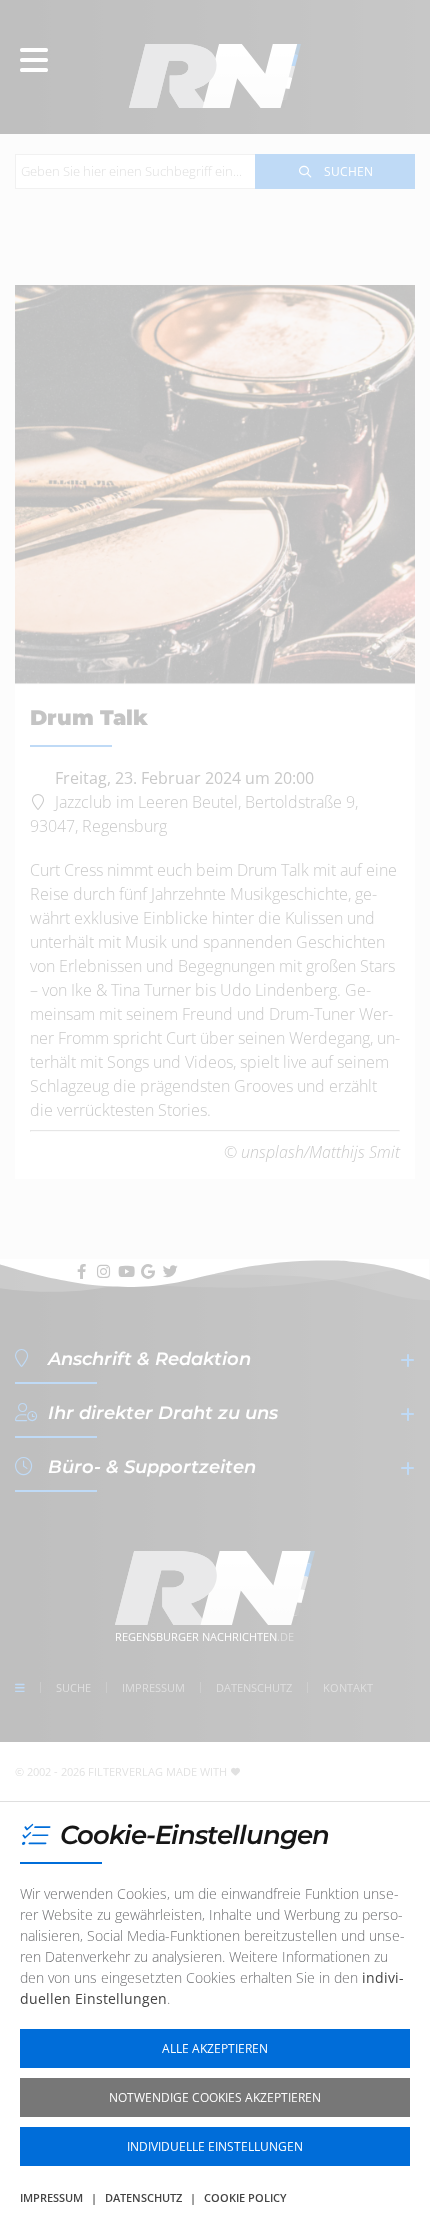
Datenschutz (143, 2197)
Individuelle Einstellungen (215, 2146)
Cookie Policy (245, 2197)
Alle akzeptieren (215, 2048)
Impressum (51, 2197)
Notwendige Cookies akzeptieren (215, 2097)
